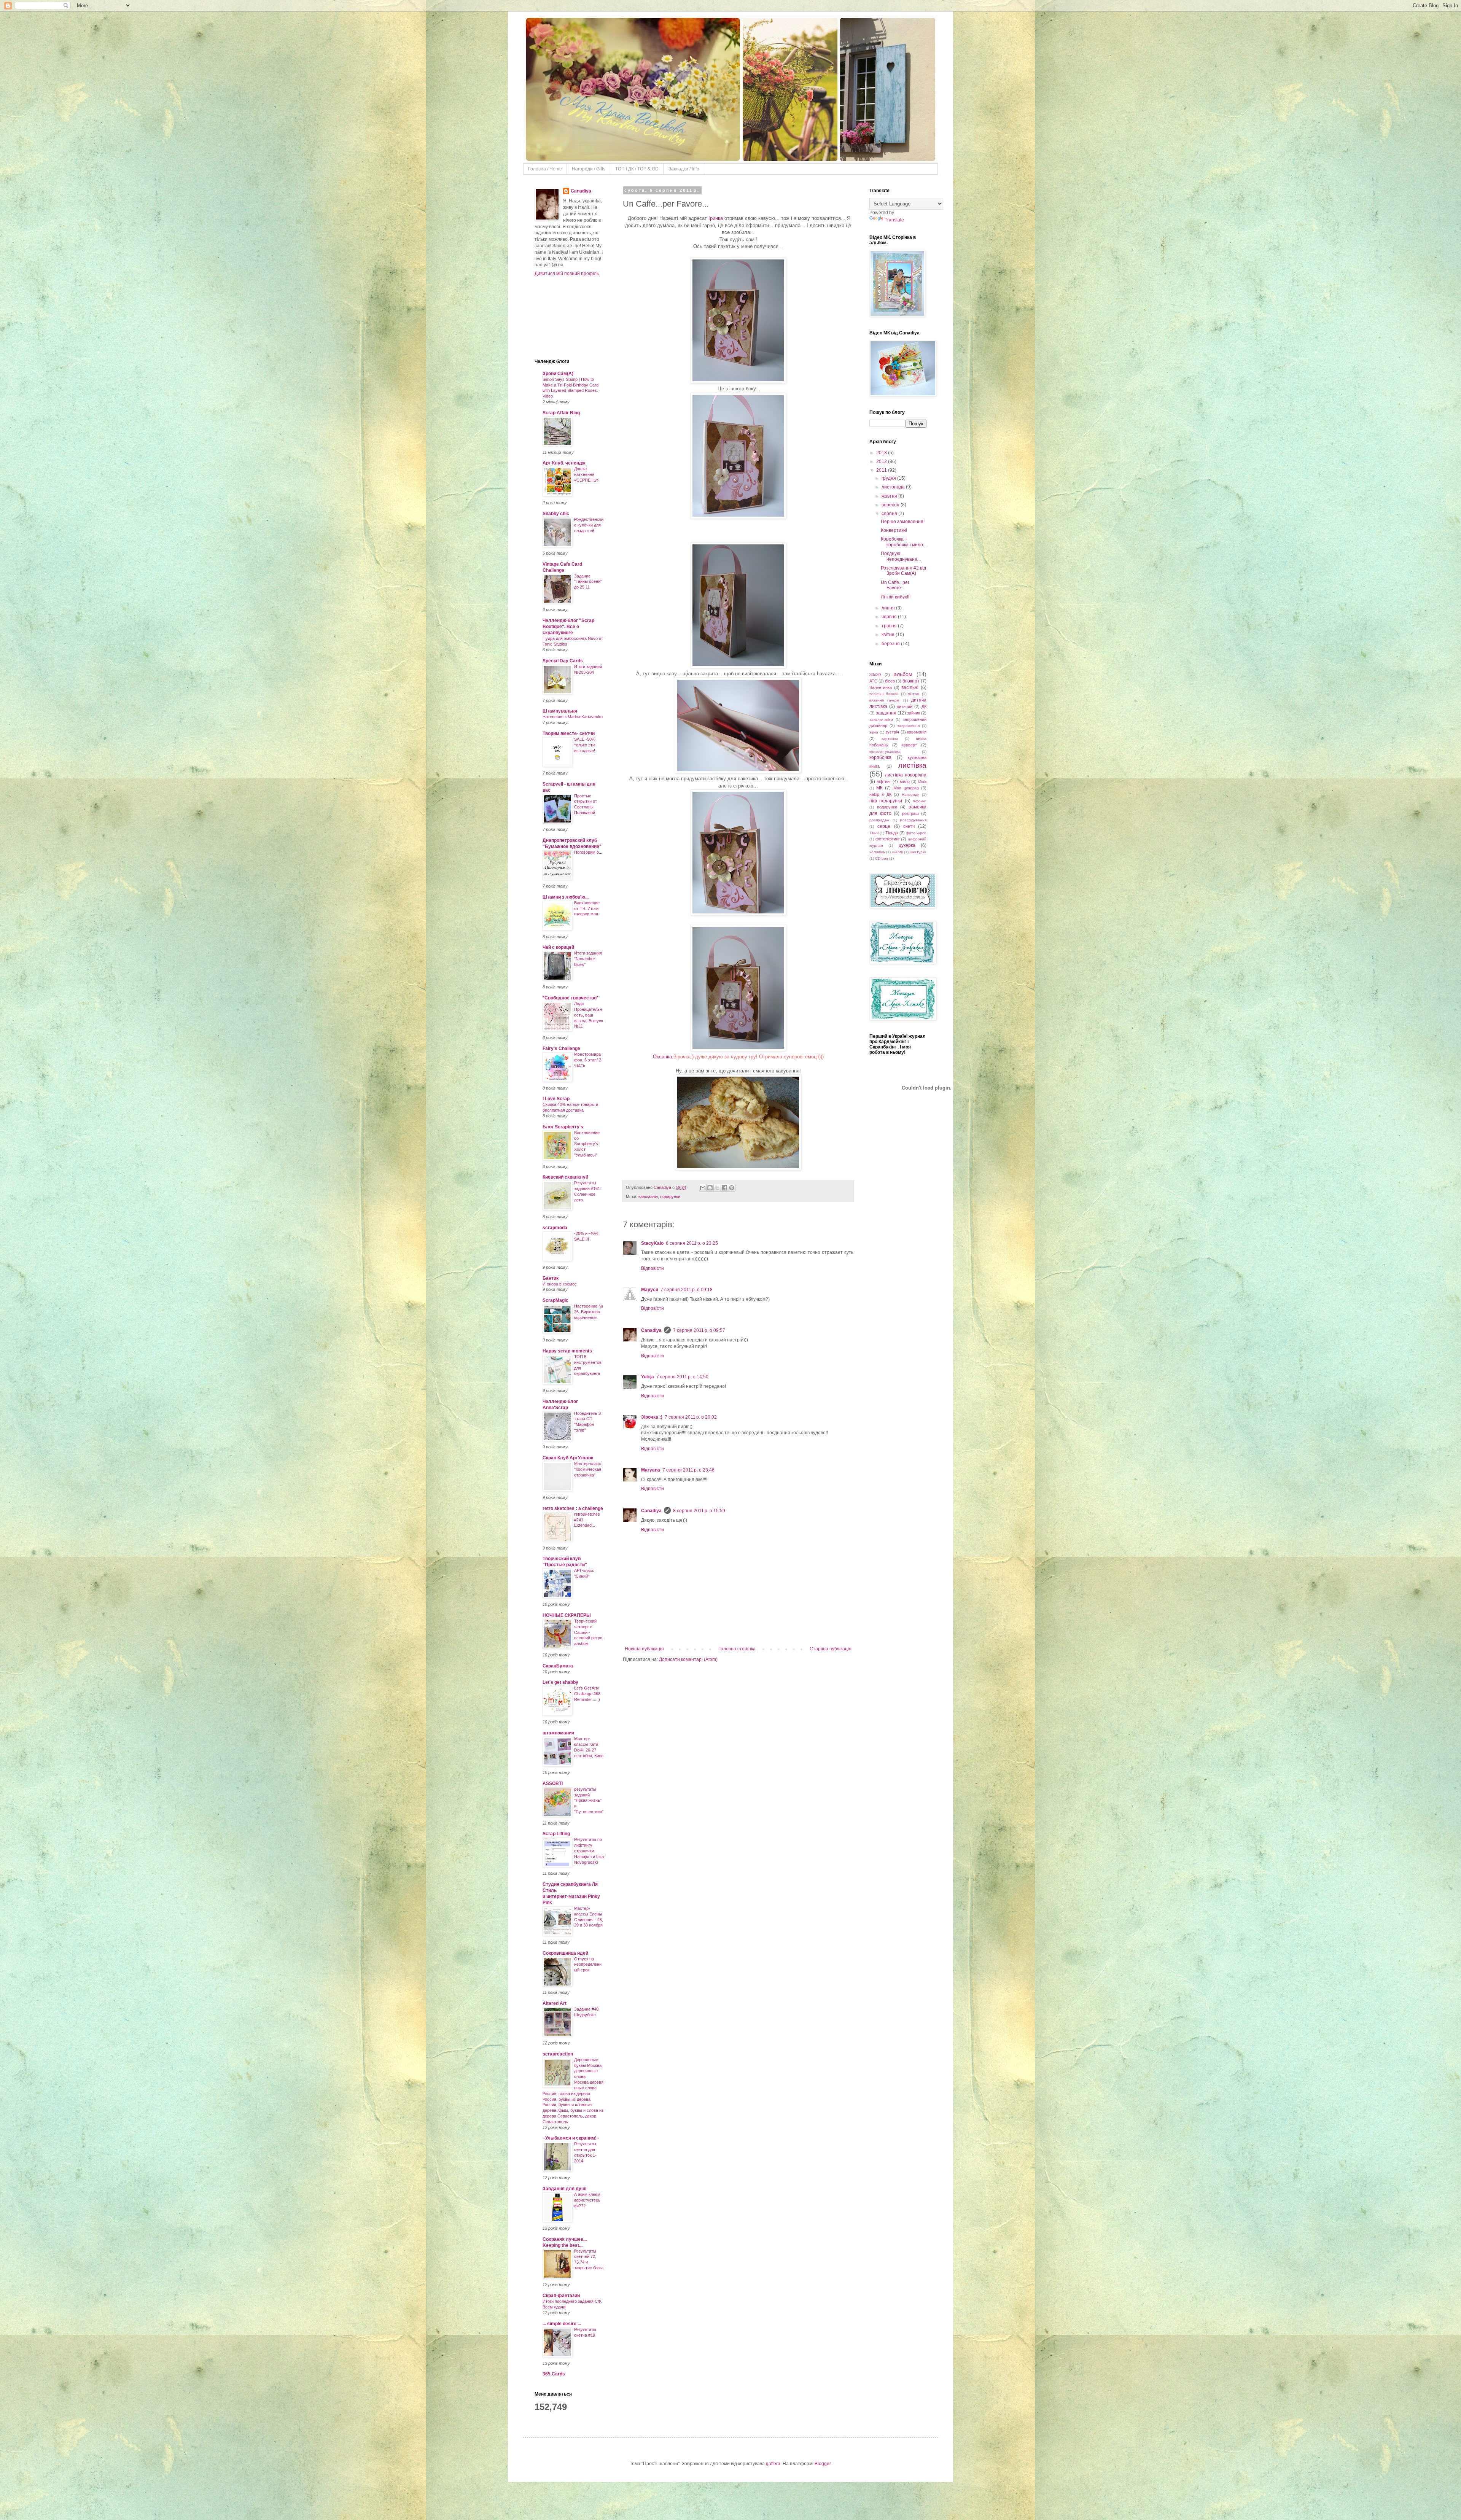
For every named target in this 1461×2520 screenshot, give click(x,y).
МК (879, 788)
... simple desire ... (562, 2324)
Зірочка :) (652, 1417)
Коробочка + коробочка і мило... (904, 542)
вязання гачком (884, 700)
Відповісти (653, 1268)
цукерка (907, 845)
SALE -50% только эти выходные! (585, 745)
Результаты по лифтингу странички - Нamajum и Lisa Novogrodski (589, 1851)
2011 (882, 470)
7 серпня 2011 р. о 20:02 (691, 1417)
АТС (873, 681)
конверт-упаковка (885, 752)
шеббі (898, 852)
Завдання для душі (564, 2189)
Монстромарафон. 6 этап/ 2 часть (588, 1060)
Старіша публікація (831, 1649)
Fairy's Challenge (561, 1048)
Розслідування (913, 820)
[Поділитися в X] (717, 1188)
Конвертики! (894, 530)
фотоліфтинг (888, 839)
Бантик (551, 1278)
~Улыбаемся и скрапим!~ (571, 2138)
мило (905, 781)
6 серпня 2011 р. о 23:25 (692, 1243)
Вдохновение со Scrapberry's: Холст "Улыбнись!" (587, 1144)
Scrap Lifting (556, 1834)
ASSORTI (553, 1783)
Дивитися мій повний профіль (567, 274)
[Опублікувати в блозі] (710, 1188)
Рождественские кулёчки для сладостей (589, 525)
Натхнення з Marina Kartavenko (573, 717)
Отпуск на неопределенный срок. (588, 1965)
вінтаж (914, 694)
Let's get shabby (560, 1682)
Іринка (716, 218)
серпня (890, 514)
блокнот (911, 681)
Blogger (823, 2464)
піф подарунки (886, 801)
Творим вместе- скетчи (569, 733)
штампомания (558, 1733)
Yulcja (648, 1377)
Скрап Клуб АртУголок (568, 1458)
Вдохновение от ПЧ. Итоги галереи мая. (587, 908)
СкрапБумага (558, 1666)
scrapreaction (558, 2054)
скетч (909, 826)
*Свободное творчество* (571, 998)
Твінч (874, 833)
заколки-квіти (881, 720)
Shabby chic (556, 514)
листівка (912, 765)
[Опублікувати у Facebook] (724, 1188)
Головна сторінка (737, 1649)
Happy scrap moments (567, 1351)
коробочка (880, 757)
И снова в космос (560, 1284)
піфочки (920, 801)
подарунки (670, 1196)
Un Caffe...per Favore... (895, 585)
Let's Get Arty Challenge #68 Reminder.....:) (587, 1694)
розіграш (910, 813)
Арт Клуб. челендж (564, 463)
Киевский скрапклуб (565, 1177)
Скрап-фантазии (561, 2296)
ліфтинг (884, 781)
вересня (891, 505)
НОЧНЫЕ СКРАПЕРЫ (567, 1615)
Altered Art (555, 2003)
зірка (874, 732)
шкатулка (918, 852)
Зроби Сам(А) (558, 374)
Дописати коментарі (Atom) (688, 1659)
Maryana (651, 1470)
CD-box (882, 858)
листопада (894, 487)
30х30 (875, 675)
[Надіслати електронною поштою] (703, 1188)
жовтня (890, 496)
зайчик (914, 713)
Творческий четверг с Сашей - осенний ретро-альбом (589, 1632)
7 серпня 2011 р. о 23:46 (688, 1470)
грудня (889, 478)
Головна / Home (545, 169)
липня (889, 608)
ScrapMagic (555, 1300)
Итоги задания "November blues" (588, 959)
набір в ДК (880, 794)
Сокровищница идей (565, 1953)
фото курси (916, 833)
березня (891, 644)
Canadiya (663, 1187)
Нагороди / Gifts (589, 169)
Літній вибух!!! (896, 597)
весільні (910, 687)
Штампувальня (560, 711)
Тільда (892, 833)
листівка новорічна (906, 775)
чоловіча (877, 852)
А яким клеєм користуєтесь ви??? (587, 2200)
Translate (894, 220)
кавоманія (648, 1196)
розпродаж (879, 820)
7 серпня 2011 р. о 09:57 (699, 1330)
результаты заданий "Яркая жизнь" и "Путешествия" (589, 1800)
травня (890, 626)
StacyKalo (652, 1243)
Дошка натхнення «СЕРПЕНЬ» (586, 474)
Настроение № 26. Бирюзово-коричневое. (589, 1312)
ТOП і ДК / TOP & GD (637, 169)
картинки (890, 739)
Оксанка (662, 1057)
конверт (909, 745)
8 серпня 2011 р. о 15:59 (699, 1511)
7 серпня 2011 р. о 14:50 (682, 1377)
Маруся (650, 1290)
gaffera (773, 2464)
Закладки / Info (684, 169)
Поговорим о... (588, 852)
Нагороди (911, 795)
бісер (890, 681)
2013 (882, 453)
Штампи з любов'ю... (566, 897)
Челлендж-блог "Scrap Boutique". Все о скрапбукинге (568, 627)
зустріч (892, 732)
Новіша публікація (644, 1649)
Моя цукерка (906, 788)
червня (890, 617)
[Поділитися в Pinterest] (732, 1188)
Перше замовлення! (903, 522)
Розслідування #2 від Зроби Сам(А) (903, 571)
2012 (882, 461)
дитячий (905, 706)
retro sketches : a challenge (573, 1508)
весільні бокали (884, 694)
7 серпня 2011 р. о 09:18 (687, 1290)
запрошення (908, 726)
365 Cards (554, 2374)
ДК (924, 706)
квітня (889, 635)
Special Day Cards (563, 661)
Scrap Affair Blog (561, 413)
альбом (903, 674)
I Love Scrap (556, 1099)
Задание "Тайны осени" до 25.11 (588, 582)
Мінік (922, 782)
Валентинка (881, 687)
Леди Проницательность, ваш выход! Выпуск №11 (589, 1015)
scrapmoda (555, 1228)
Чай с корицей (558, 947)
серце (884, 826)
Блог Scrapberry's (563, 1127)
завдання (886, 713)
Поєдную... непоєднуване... (901, 556)
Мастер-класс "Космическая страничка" (588, 1469)
